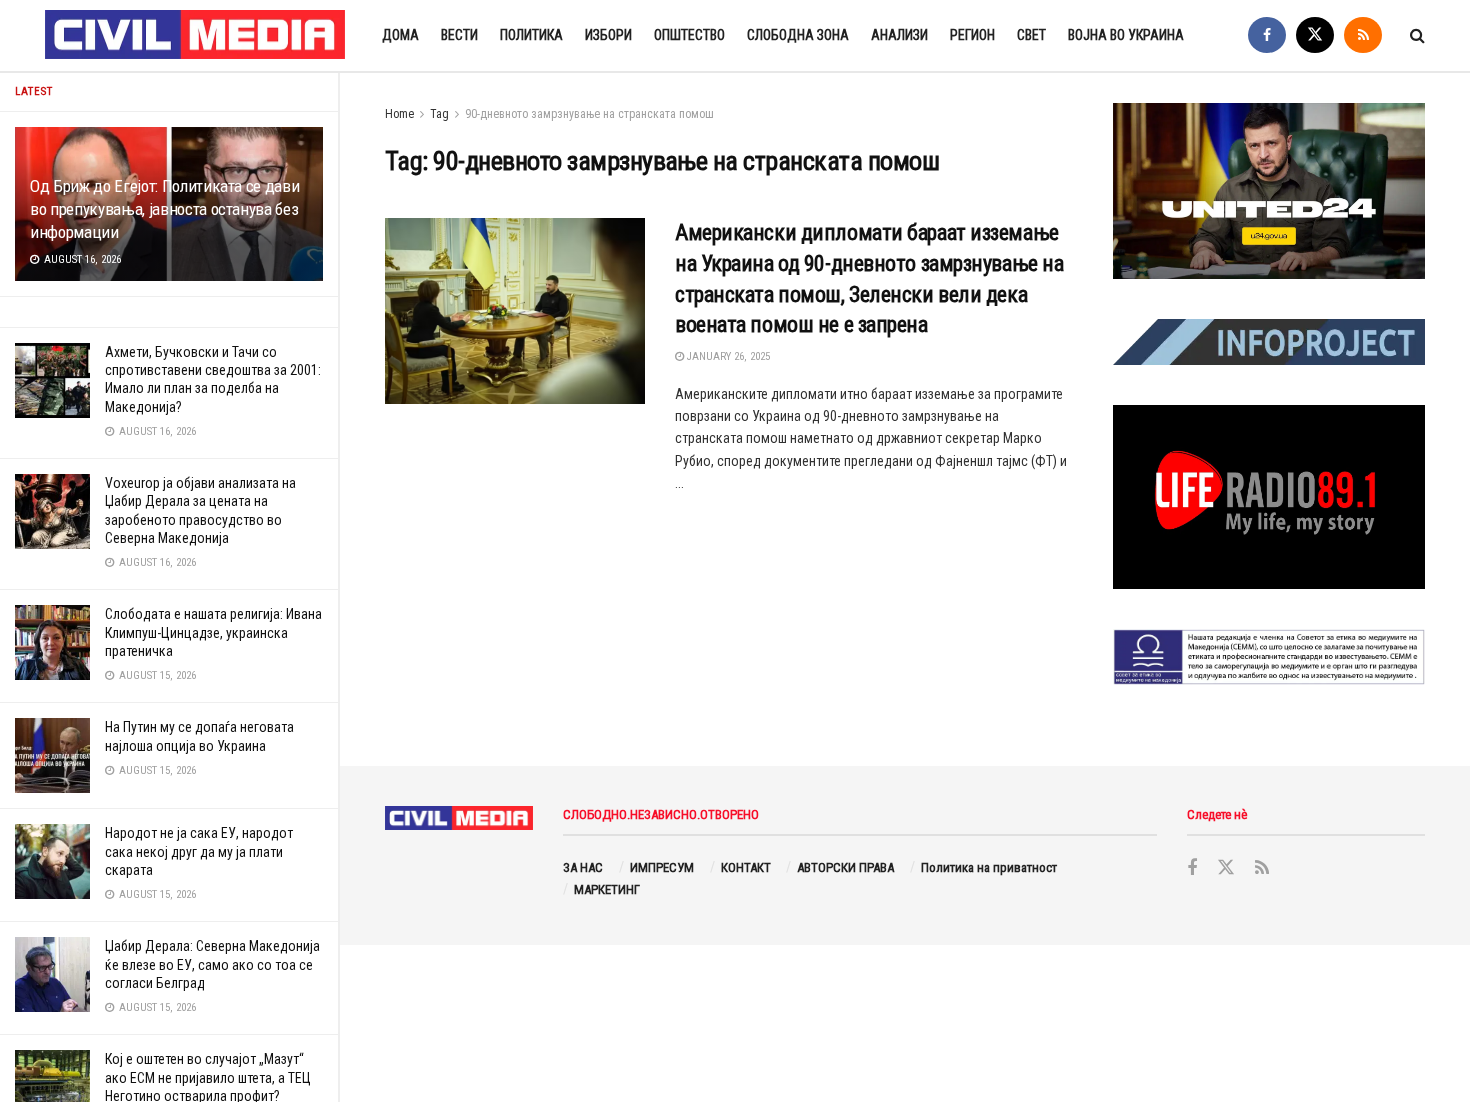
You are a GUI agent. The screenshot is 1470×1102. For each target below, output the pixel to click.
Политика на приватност (989, 867)
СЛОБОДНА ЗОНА (798, 35)
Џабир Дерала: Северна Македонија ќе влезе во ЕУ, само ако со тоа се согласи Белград (212, 964)
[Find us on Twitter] (1315, 35)
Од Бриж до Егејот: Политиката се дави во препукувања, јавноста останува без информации (164, 209)
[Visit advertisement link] (1269, 191)
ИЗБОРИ (608, 35)
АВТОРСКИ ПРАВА (845, 867)
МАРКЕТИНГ (607, 889)
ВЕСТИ (459, 35)
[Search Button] (1417, 35)
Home (399, 114)
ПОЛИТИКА (531, 35)
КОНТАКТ (746, 867)
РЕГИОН (972, 35)
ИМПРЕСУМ (662, 867)
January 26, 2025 (727, 356)
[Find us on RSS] (1363, 35)
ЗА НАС (583, 867)
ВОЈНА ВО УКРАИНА (1126, 35)
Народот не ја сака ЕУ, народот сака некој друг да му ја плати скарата (199, 851)
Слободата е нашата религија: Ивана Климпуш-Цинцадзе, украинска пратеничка (213, 632)
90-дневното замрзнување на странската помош (589, 114)
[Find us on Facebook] (1267, 35)
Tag (439, 114)
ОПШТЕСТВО (689, 35)
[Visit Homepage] (196, 36)
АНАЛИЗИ (899, 35)
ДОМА (400, 35)
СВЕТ (1031, 35)
